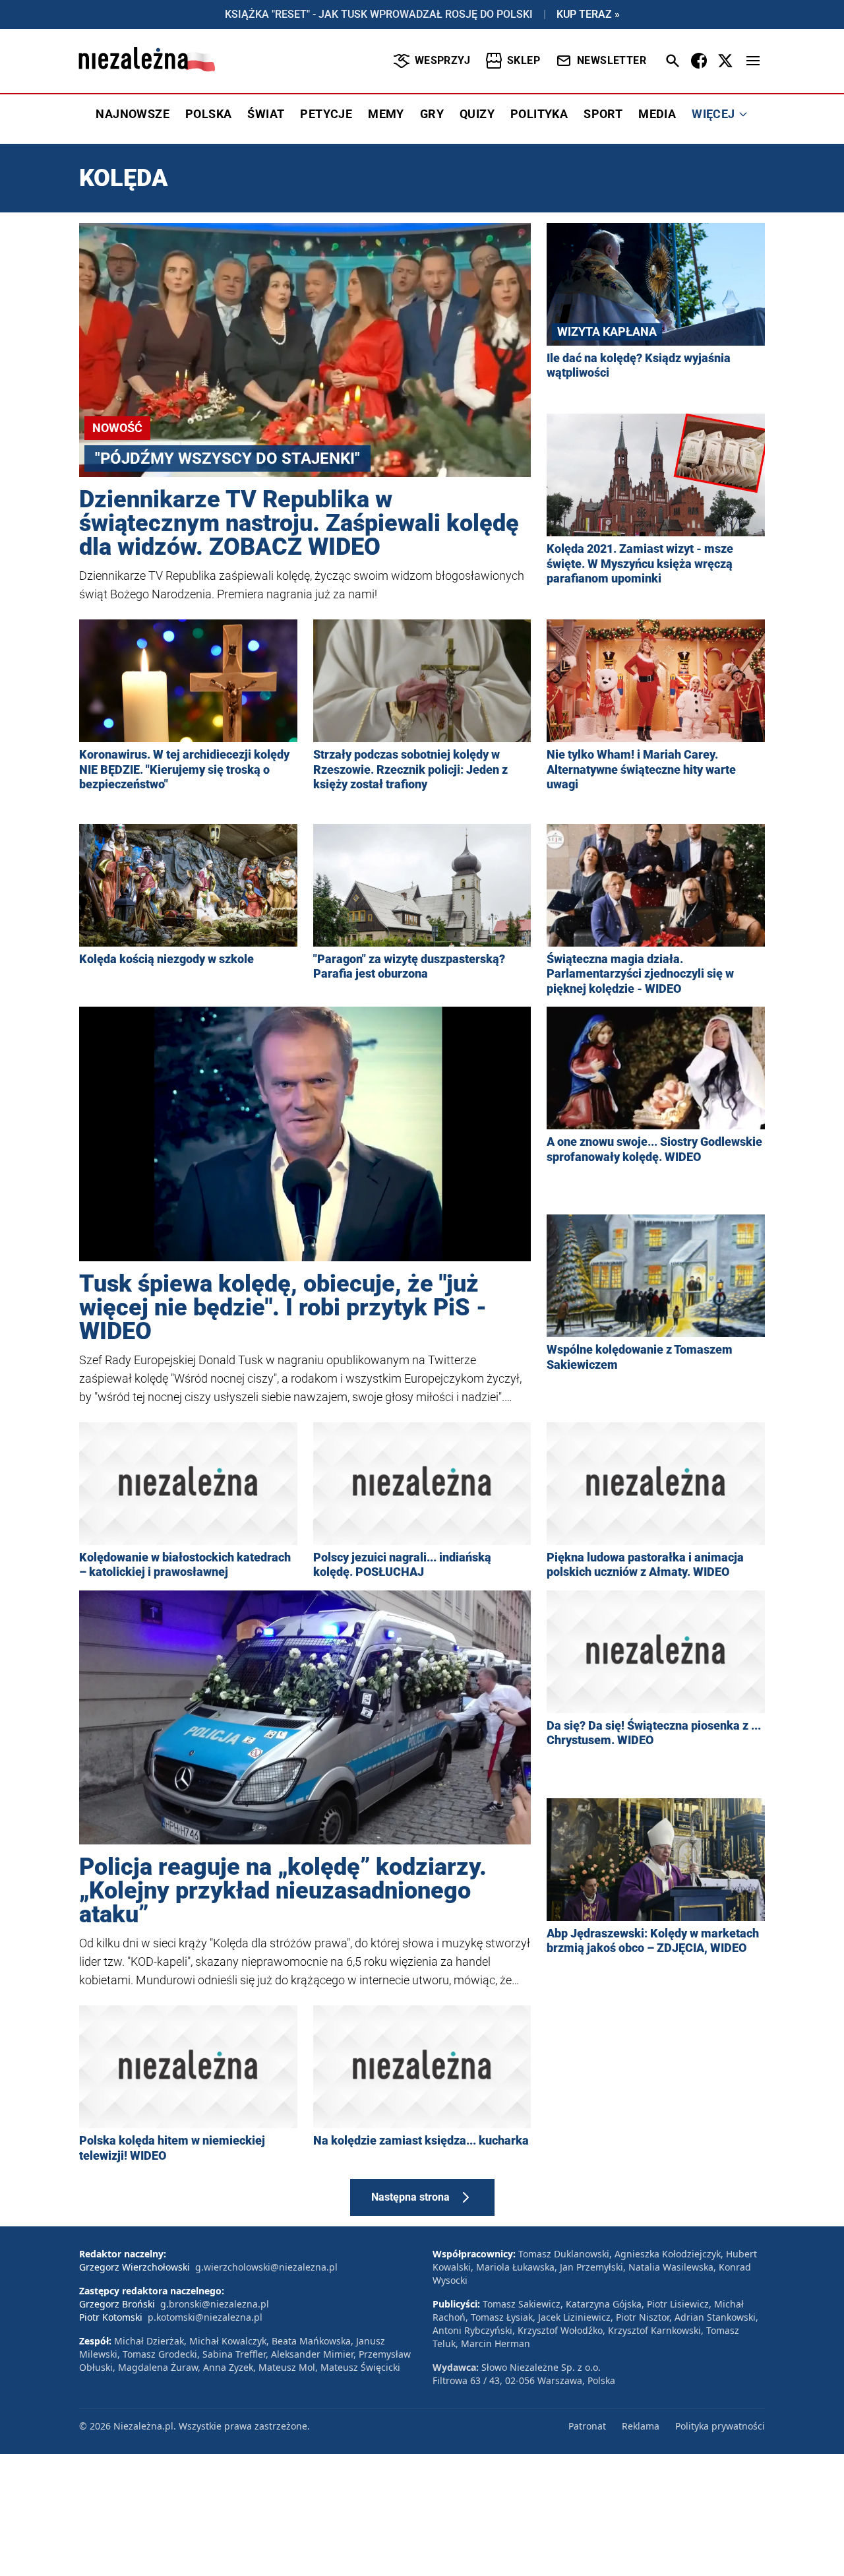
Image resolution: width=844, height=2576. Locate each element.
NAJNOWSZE (133, 114)
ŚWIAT (266, 114)
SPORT (603, 114)
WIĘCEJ (713, 114)
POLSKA (208, 114)
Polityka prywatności (720, 2426)
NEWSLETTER (612, 60)
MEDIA (657, 114)
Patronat (587, 2426)
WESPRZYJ (442, 60)
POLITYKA (539, 114)
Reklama (641, 2426)
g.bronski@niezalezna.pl (215, 2304)
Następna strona (410, 2197)
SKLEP (524, 60)
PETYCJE (326, 114)
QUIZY (477, 114)
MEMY (386, 114)
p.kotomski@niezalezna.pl (205, 2317)
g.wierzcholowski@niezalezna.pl (266, 2267)
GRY (432, 114)
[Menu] (753, 61)
